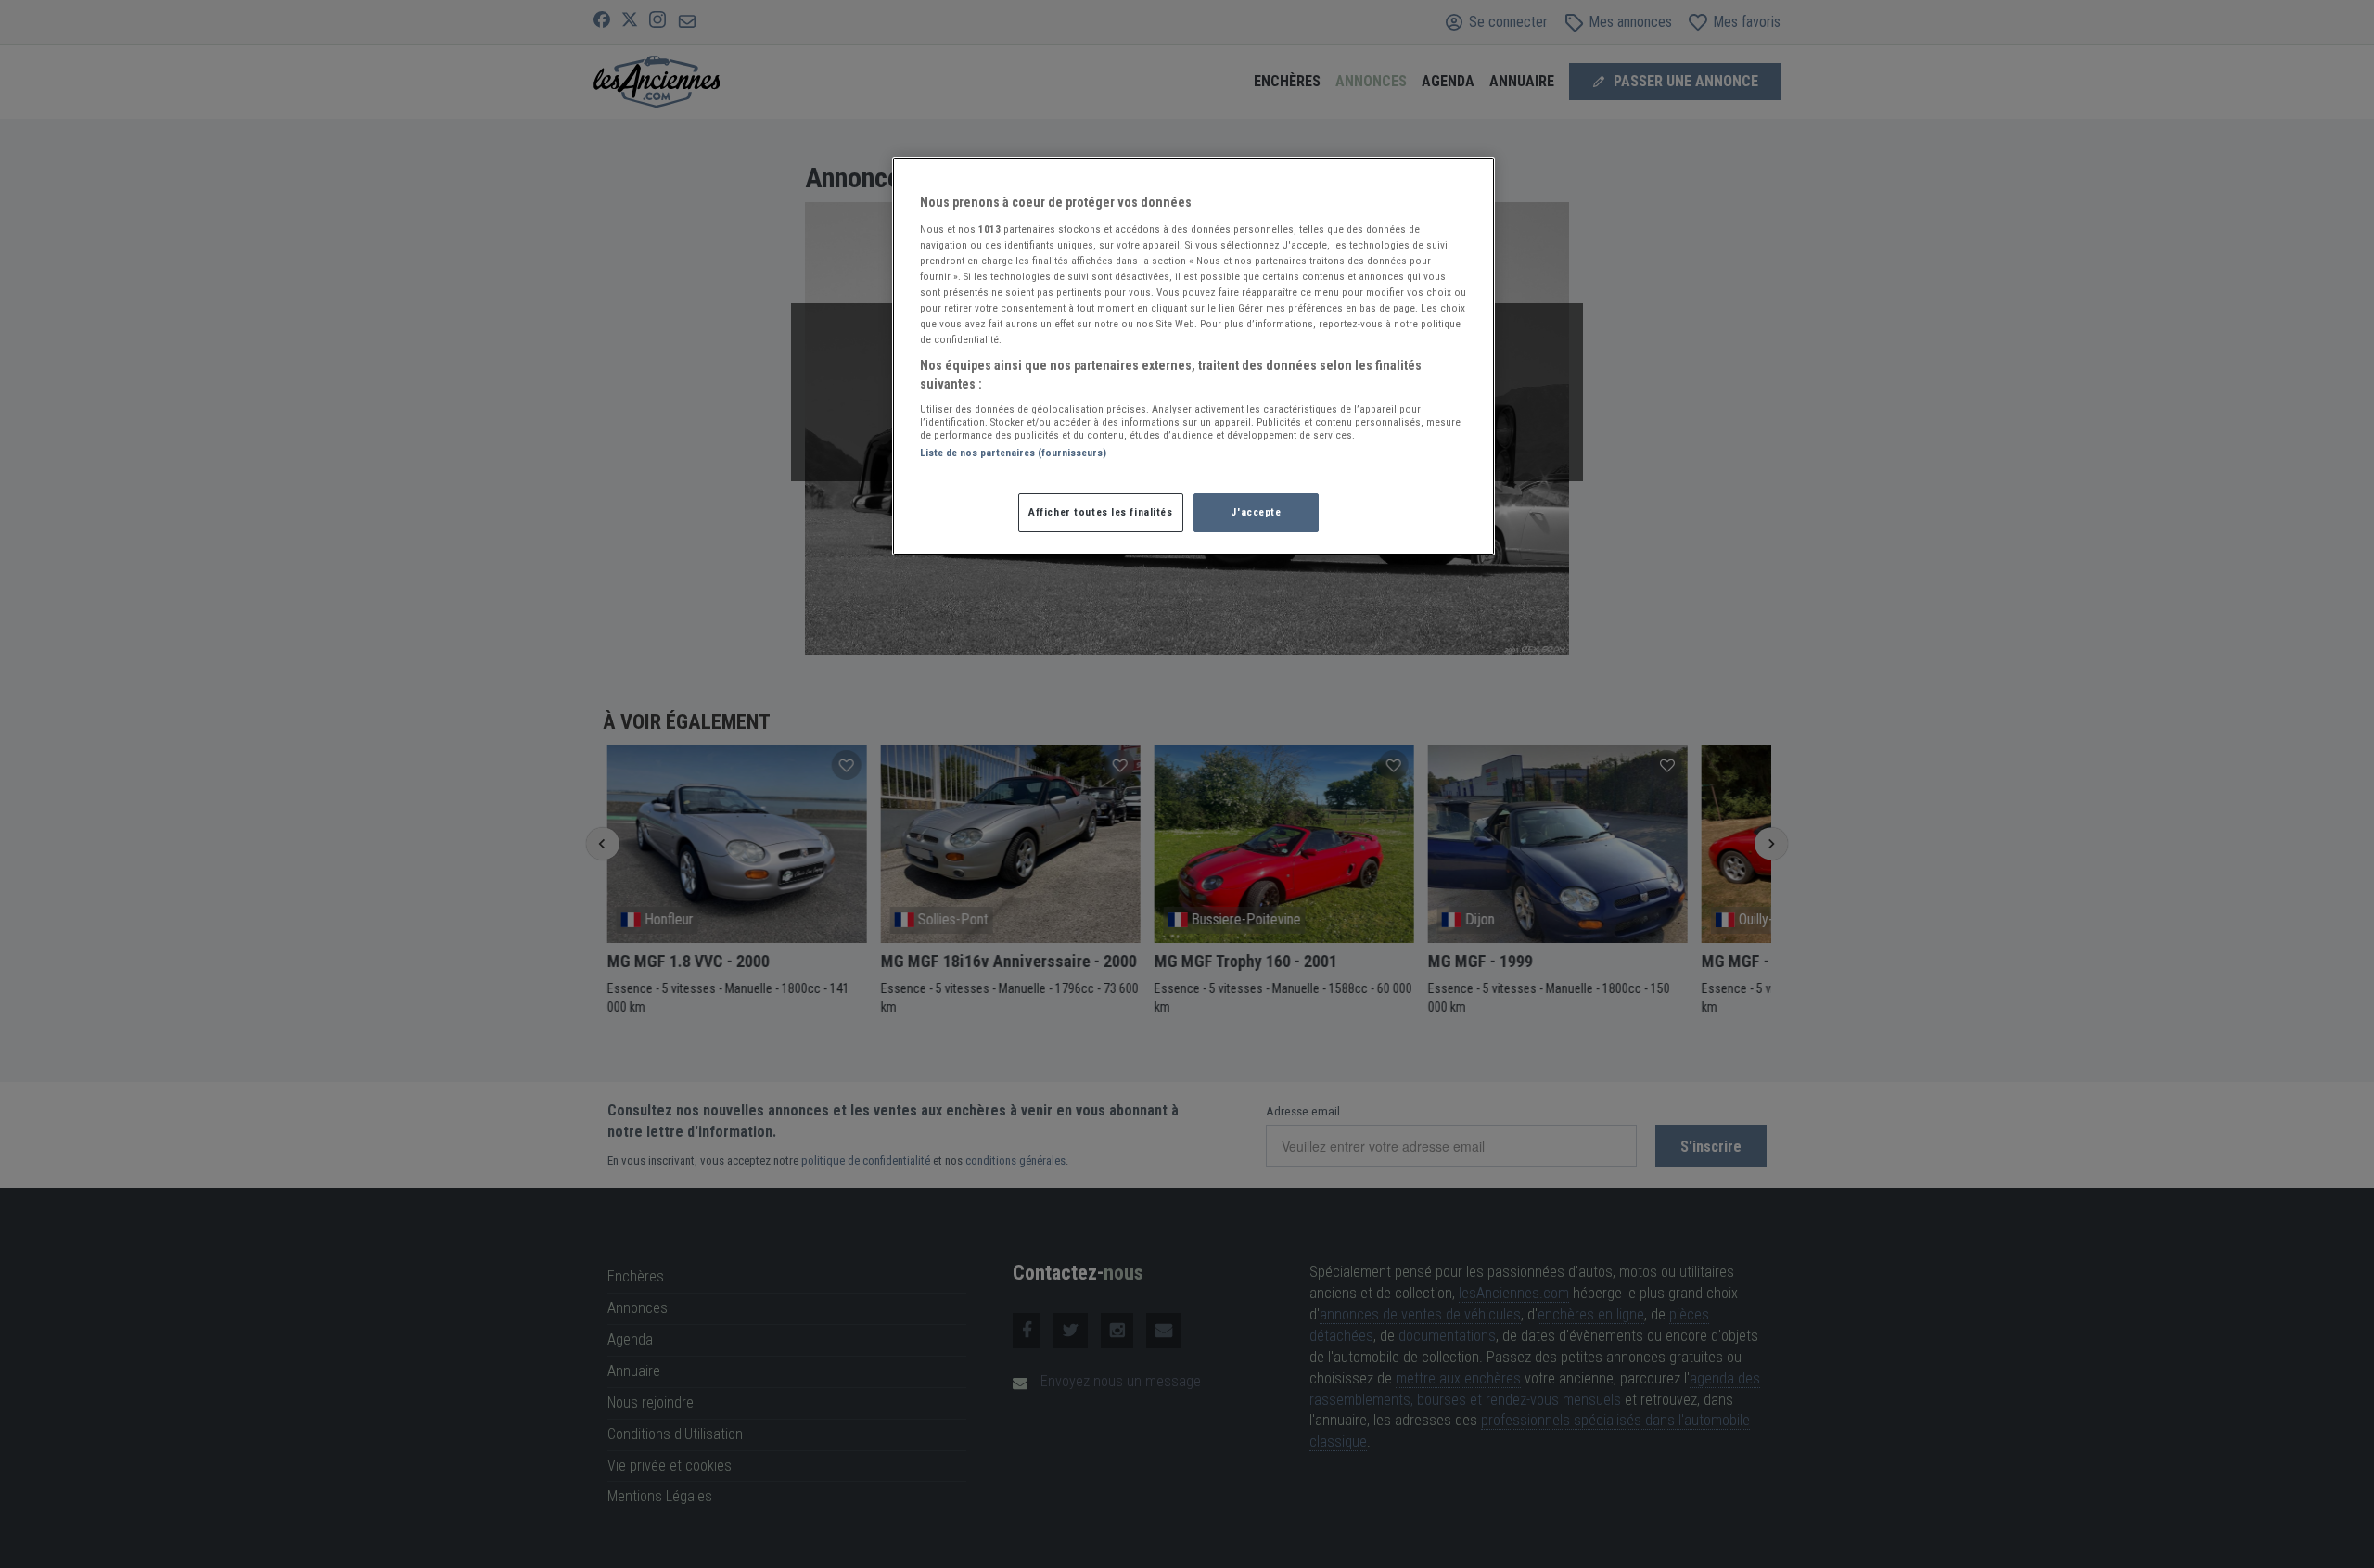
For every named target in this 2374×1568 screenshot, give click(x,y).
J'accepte (1256, 512)
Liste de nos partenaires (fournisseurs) (1013, 453)
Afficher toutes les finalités (1101, 512)
